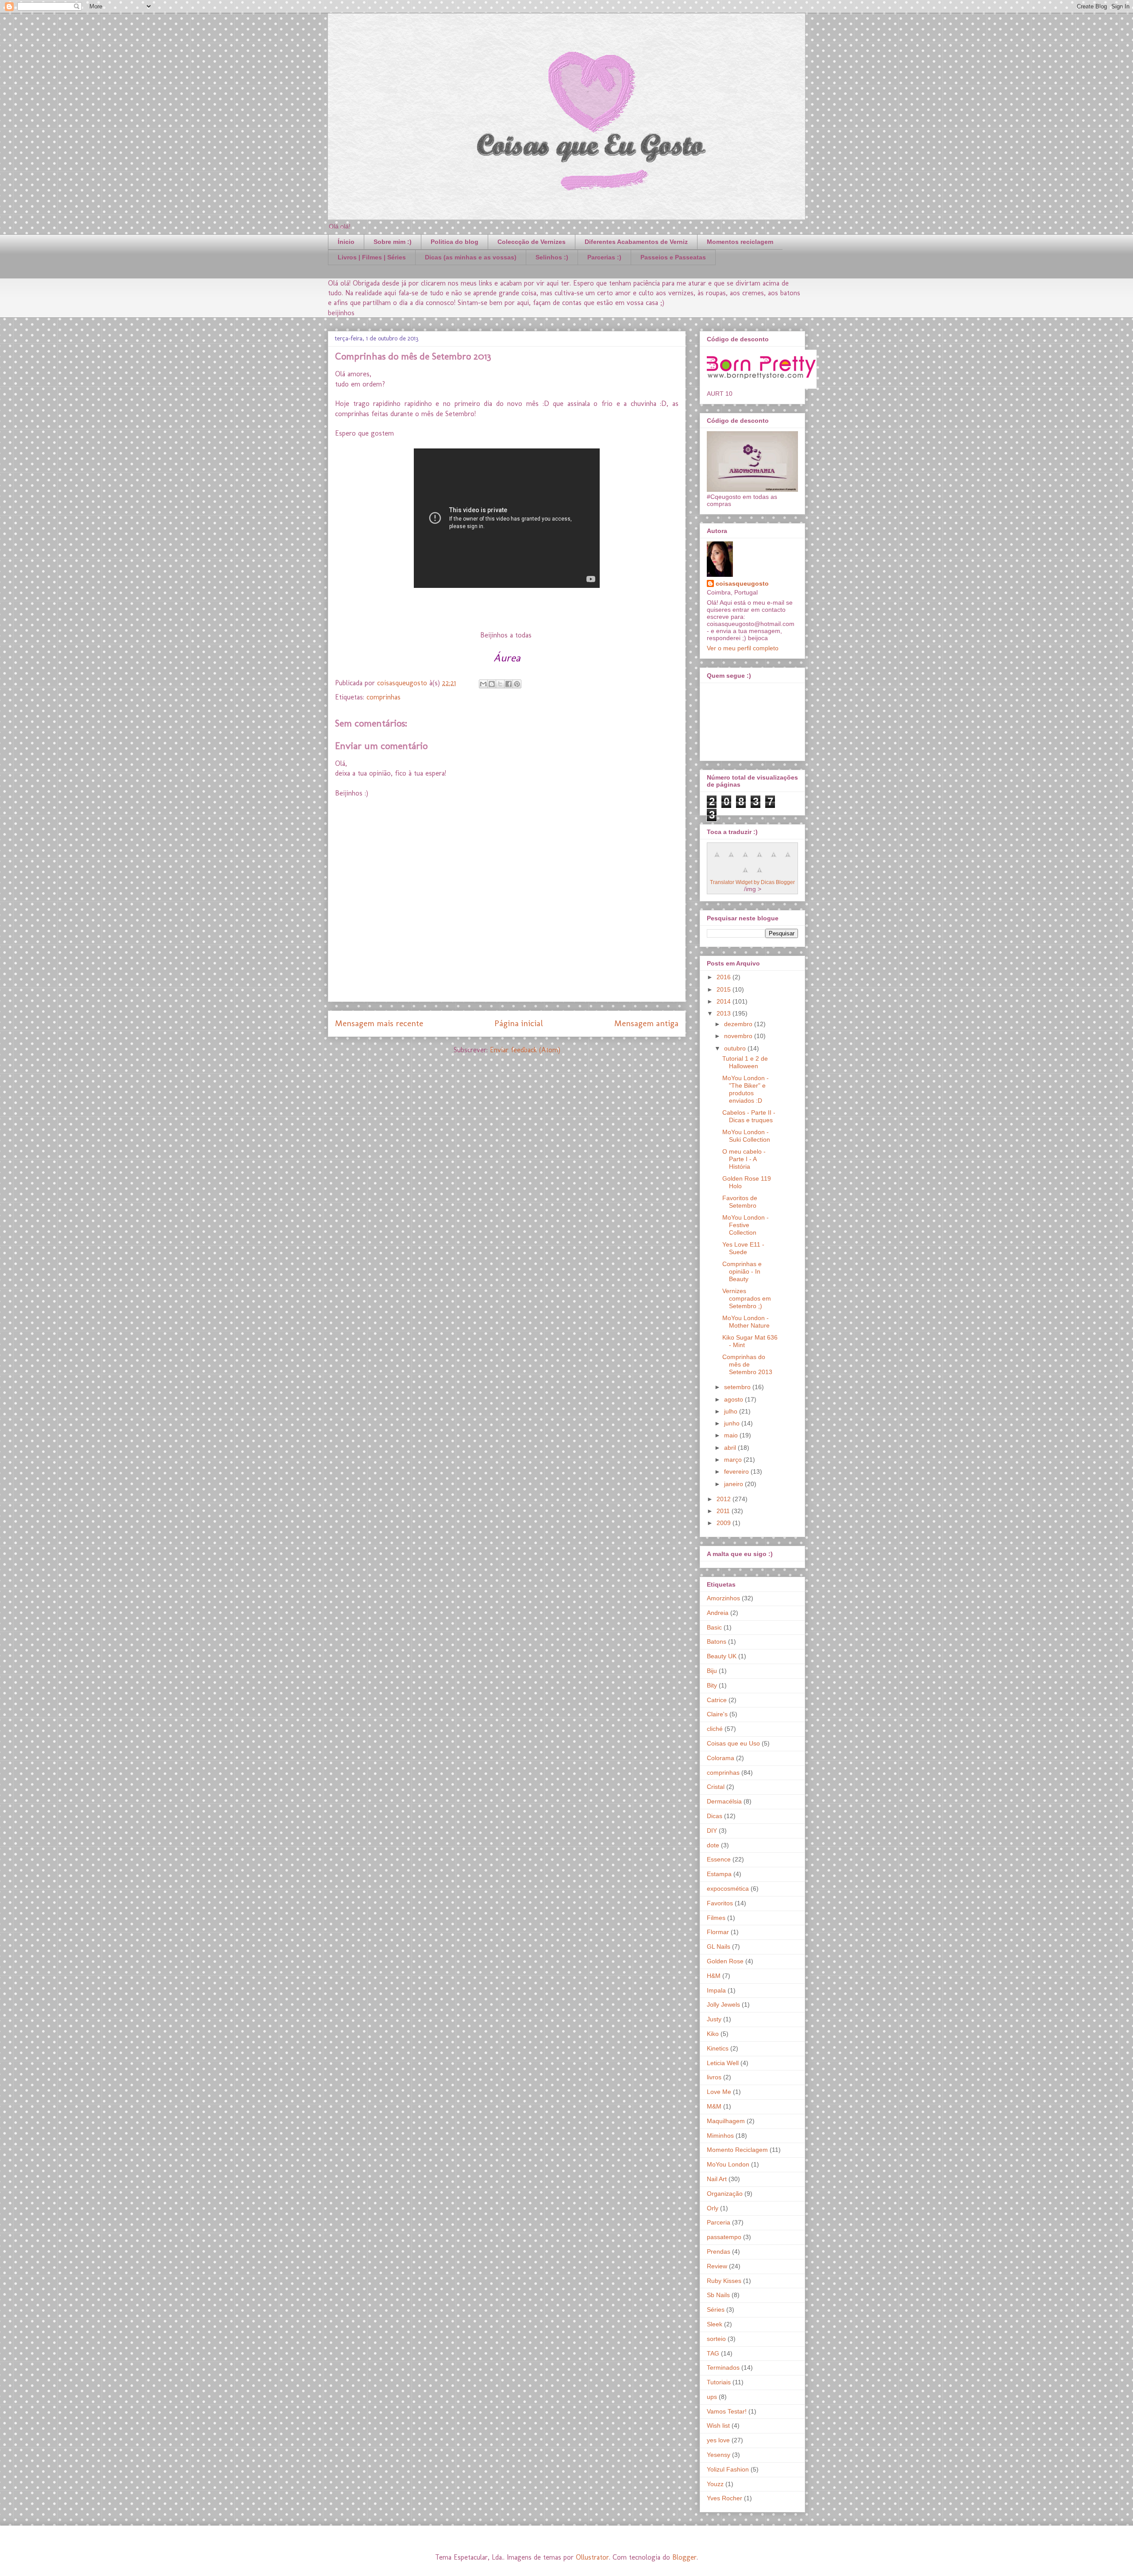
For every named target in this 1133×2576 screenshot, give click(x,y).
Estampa (719, 1874)
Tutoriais (719, 2382)
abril (731, 1448)
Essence (719, 1859)
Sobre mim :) (393, 242)
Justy (714, 2019)
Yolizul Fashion (728, 2469)
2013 (725, 1013)
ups (712, 2397)
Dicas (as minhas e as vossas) (471, 257)
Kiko (713, 2034)
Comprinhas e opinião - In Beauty (742, 1271)
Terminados (723, 2367)
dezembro (739, 1024)
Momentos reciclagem (740, 242)
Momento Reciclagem (737, 2150)
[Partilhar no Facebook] (509, 684)
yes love (718, 2440)
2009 (725, 1523)
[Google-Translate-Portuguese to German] (745, 859)
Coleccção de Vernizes (532, 242)
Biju (712, 1671)
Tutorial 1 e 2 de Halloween (745, 1062)
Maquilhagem (726, 2121)
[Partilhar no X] (500, 684)
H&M (714, 1976)
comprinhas (383, 697)
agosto (734, 1399)
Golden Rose (725, 1961)
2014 (725, 1001)
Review (717, 2266)
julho (732, 1411)
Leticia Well (723, 2063)
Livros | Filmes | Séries (372, 257)
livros (714, 2077)
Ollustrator (592, 2557)
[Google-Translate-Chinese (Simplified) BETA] (717, 859)
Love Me (719, 2092)
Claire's (717, 1714)
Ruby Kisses (724, 2281)
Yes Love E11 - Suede (743, 1248)
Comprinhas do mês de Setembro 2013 (747, 1364)
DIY (712, 1831)
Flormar (718, 1932)
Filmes (716, 1918)
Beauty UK (722, 1656)
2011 (724, 1511)
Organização (725, 2194)
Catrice (717, 1700)
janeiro (734, 1484)
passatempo (724, 2237)
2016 (725, 977)
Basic (714, 1627)
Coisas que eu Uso (733, 1743)
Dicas (715, 1816)
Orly (713, 2208)
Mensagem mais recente (379, 1023)
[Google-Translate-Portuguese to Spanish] (759, 875)
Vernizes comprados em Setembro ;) (747, 1298)
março (734, 1460)
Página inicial (519, 1023)
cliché (715, 1729)
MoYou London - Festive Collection (746, 1225)
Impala (716, 1990)
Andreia (718, 1613)
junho (733, 1423)
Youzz (715, 2484)
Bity (712, 1685)
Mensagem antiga (646, 1023)
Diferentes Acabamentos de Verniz (636, 242)
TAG (713, 2353)
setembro (738, 1387)
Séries (716, 2310)
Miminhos (720, 2136)
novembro (739, 1036)
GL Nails (719, 1946)
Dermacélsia (724, 1801)
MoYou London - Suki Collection (746, 1136)
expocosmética (728, 1889)
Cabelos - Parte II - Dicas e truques (749, 1116)
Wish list (718, 2425)
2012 (725, 1499)
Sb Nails (718, 2295)
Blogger (684, 2557)
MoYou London (728, 2164)
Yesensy (719, 2455)
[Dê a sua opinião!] (492, 684)
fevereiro (737, 1471)
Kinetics (718, 2048)
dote (713, 1845)
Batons (717, 1641)
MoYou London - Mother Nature (746, 1322)
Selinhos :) (552, 257)
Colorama (721, 1758)
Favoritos (720, 1903)
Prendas (719, 2252)
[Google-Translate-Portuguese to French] (731, 859)
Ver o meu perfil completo (743, 648)
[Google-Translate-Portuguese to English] (788, 859)
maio (732, 1435)
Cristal (716, 1787)
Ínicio (346, 242)
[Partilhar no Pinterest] (517, 684)
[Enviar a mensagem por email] (483, 684)
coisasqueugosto (742, 583)
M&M (714, 2106)
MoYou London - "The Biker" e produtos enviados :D (746, 1089)
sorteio (716, 2339)
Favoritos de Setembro (740, 1202)
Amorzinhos (723, 1598)
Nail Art (717, 2179)
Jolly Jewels (723, 2004)
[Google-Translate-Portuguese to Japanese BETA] (774, 859)
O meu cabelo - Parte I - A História (744, 1159)
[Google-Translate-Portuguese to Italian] (759, 859)
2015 (725, 989)
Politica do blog (455, 242)
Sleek (715, 2324)
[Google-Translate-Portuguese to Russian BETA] (745, 875)
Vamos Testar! (727, 2411)
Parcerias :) (604, 257)
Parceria (719, 2222)
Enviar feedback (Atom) (525, 1050)
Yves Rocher (725, 2498)
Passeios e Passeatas (673, 257)
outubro (736, 1048)
